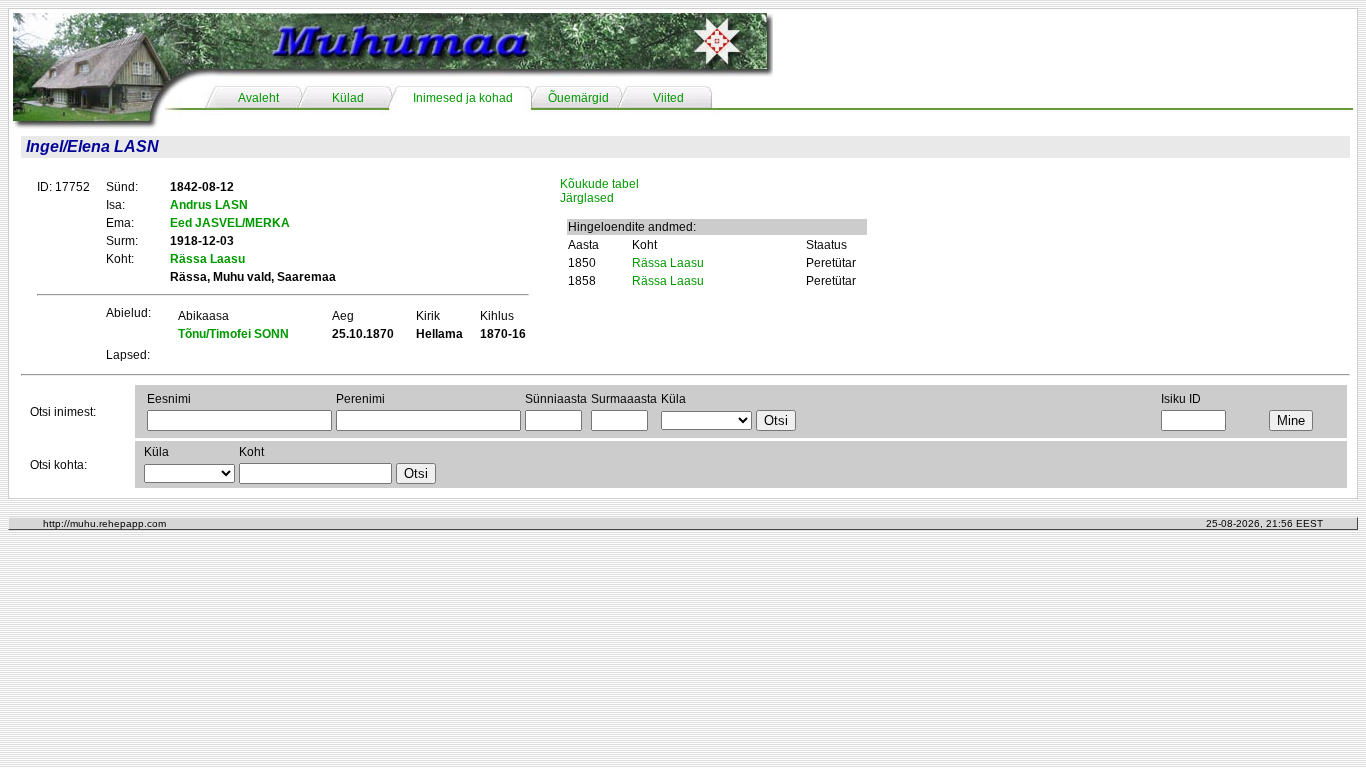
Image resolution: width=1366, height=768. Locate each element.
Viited (668, 98)
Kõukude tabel (599, 184)
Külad (348, 98)
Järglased (587, 198)
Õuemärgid (578, 98)
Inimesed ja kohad (463, 98)
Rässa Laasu (668, 263)
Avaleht (258, 98)
